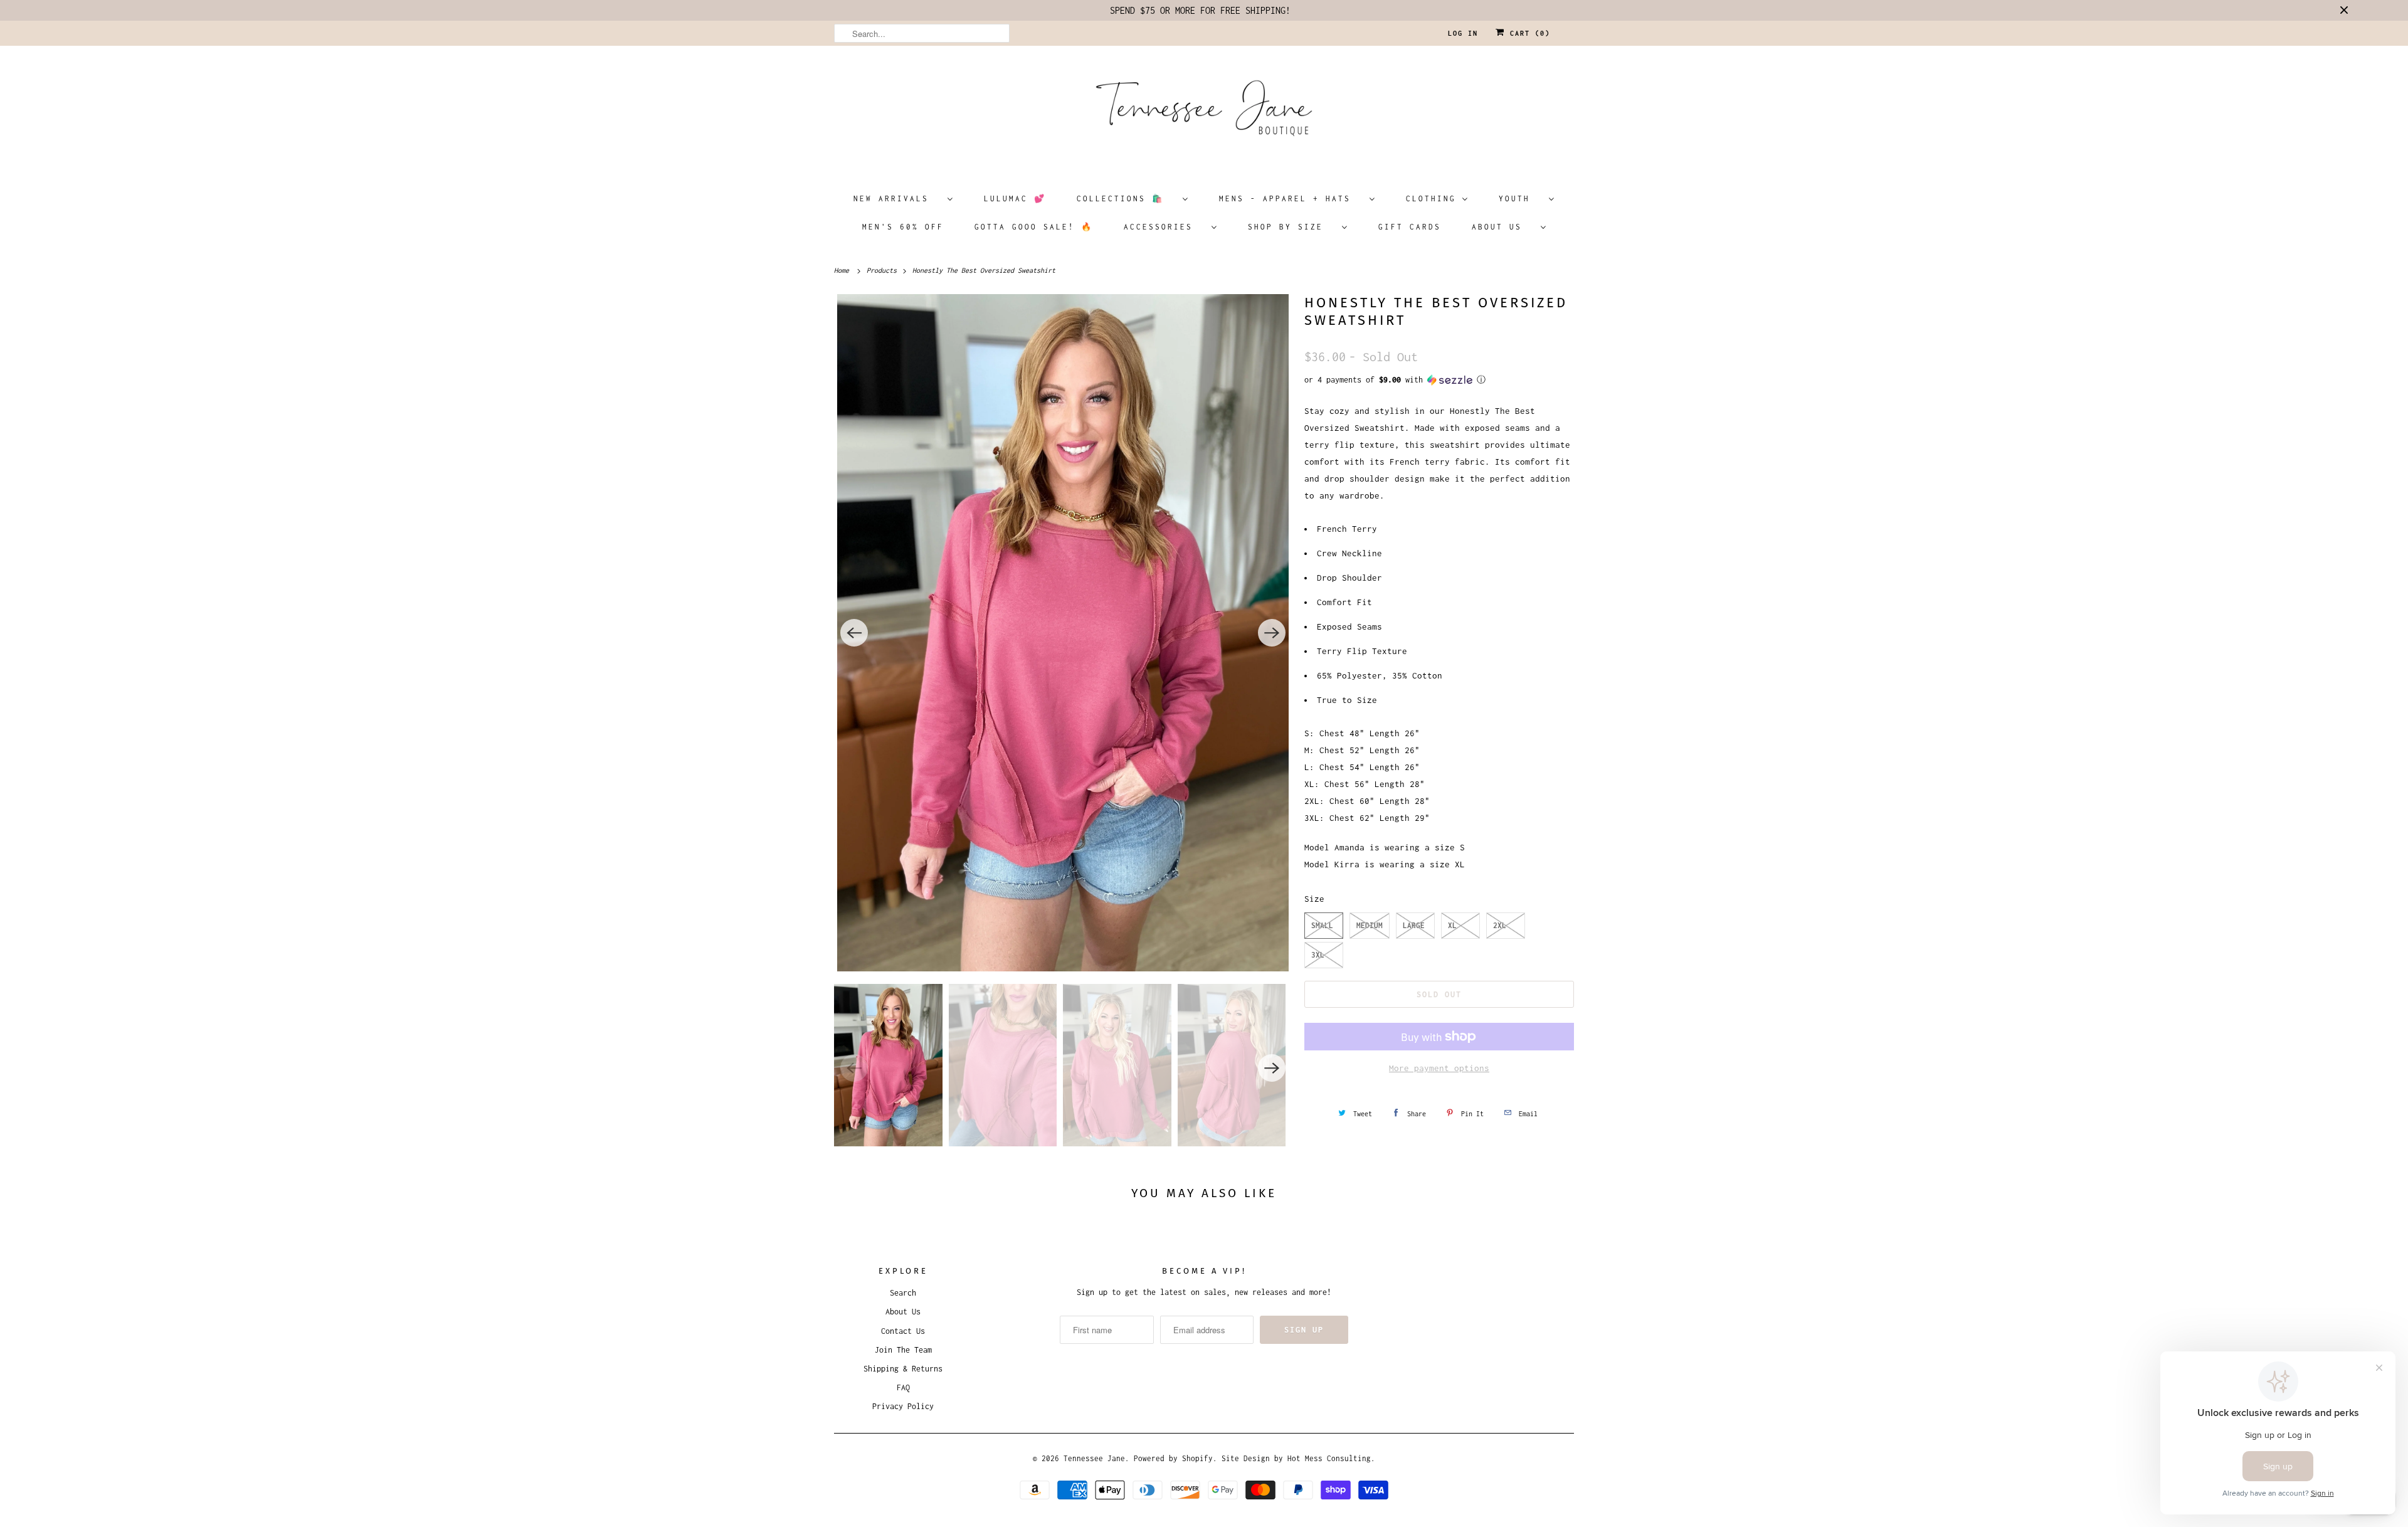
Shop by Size (1292, 227)
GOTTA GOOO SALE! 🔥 (1034, 227)
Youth (1521, 198)
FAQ (903, 1387)
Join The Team (903, 1350)
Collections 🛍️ (1127, 198)
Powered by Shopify (1173, 1458)
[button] (1439, 380)
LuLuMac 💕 (1015, 198)
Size (1314, 899)
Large (1414, 925)
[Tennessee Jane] (1204, 112)
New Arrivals (897, 198)
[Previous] (854, 633)
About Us (1503, 227)
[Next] (1272, 633)
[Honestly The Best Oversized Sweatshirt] (1063, 633)
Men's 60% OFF (903, 227)
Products (884, 270)
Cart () (1528, 33)
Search (903, 1293)
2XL (1500, 925)
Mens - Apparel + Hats (1291, 198)
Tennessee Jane (1094, 1458)
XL (1452, 925)
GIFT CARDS (1410, 227)
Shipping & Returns (903, 1369)
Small (1322, 925)
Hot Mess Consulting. (1331, 1458)
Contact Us (903, 1331)
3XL (1318, 955)
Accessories (1164, 227)
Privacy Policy (903, 1406)
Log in (1463, 33)
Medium (1370, 925)
